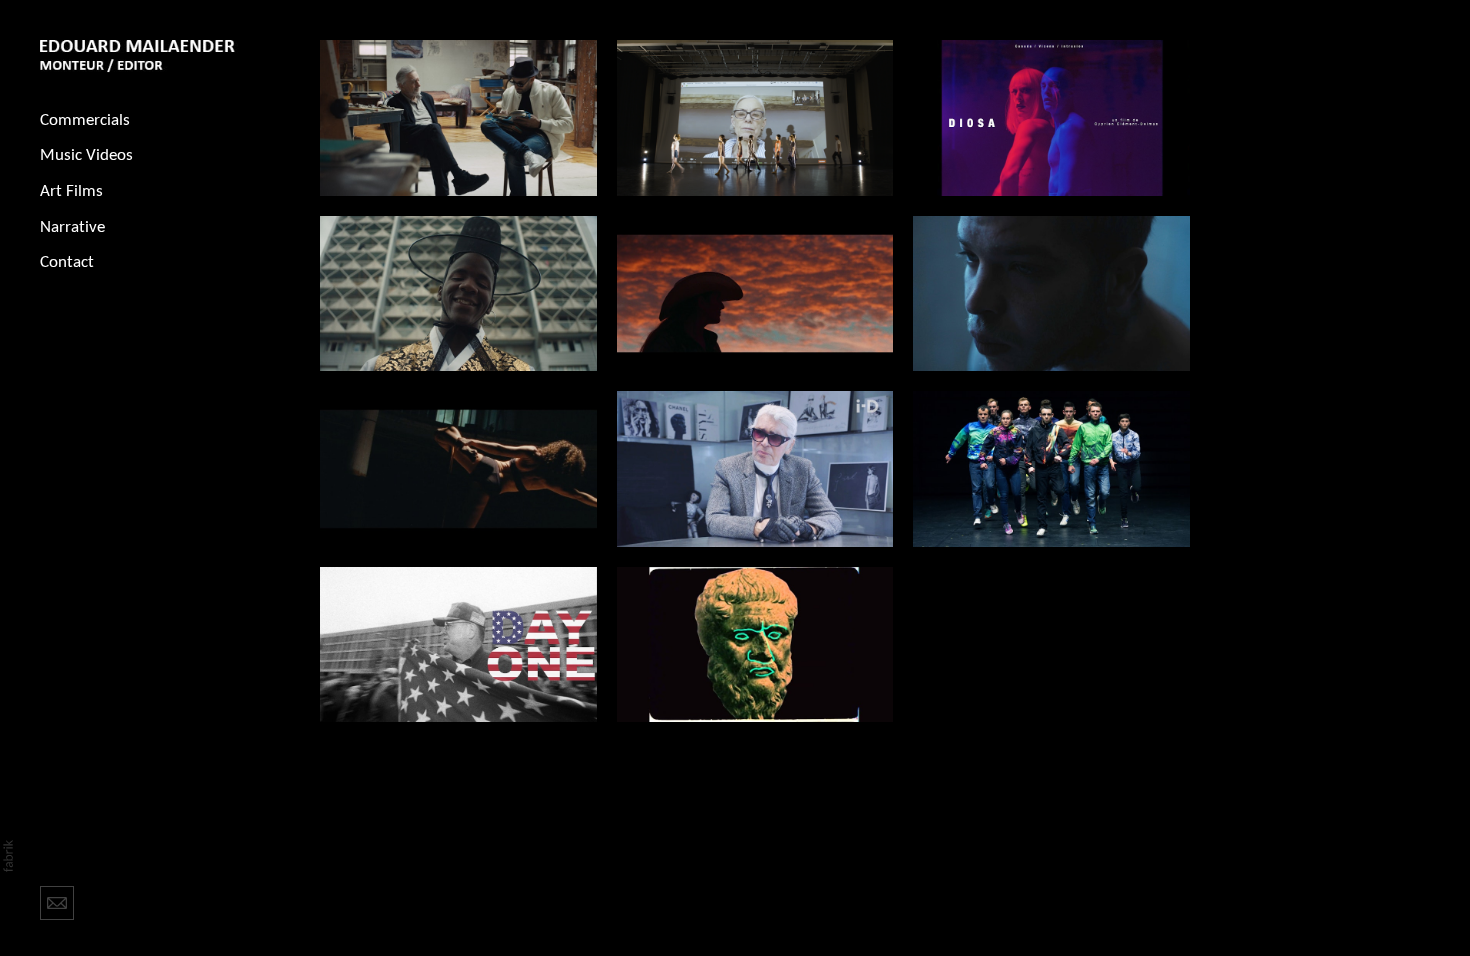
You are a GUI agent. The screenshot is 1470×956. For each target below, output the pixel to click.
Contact (67, 262)
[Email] (57, 901)
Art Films (71, 191)
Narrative (72, 227)
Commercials (85, 120)
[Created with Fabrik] (8, 856)
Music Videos (86, 155)
